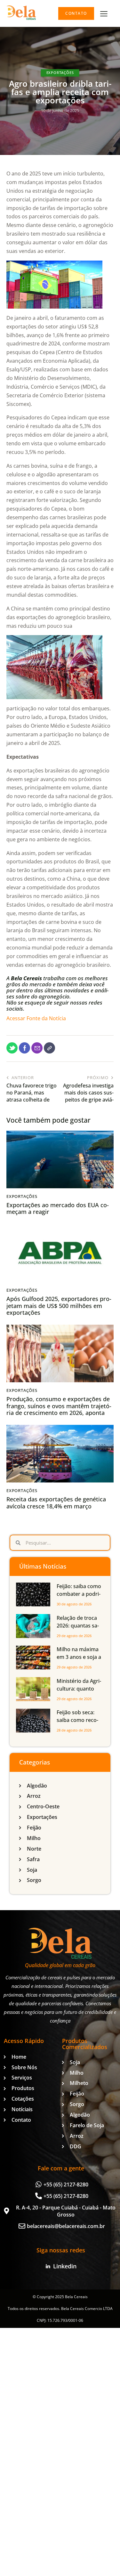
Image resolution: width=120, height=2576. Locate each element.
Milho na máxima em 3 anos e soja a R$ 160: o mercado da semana (79, 1661)
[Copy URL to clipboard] (49, 1048)
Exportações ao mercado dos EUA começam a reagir (58, 1209)
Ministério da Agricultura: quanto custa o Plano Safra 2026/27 (80, 1692)
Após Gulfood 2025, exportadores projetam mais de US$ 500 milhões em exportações (59, 1306)
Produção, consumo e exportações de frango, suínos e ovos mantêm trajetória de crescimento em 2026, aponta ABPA (59, 1409)
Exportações (60, 73)
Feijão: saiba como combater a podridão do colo (79, 1594)
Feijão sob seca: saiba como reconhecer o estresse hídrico (78, 1724)
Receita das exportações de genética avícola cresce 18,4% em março (56, 1503)
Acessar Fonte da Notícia (36, 1018)
